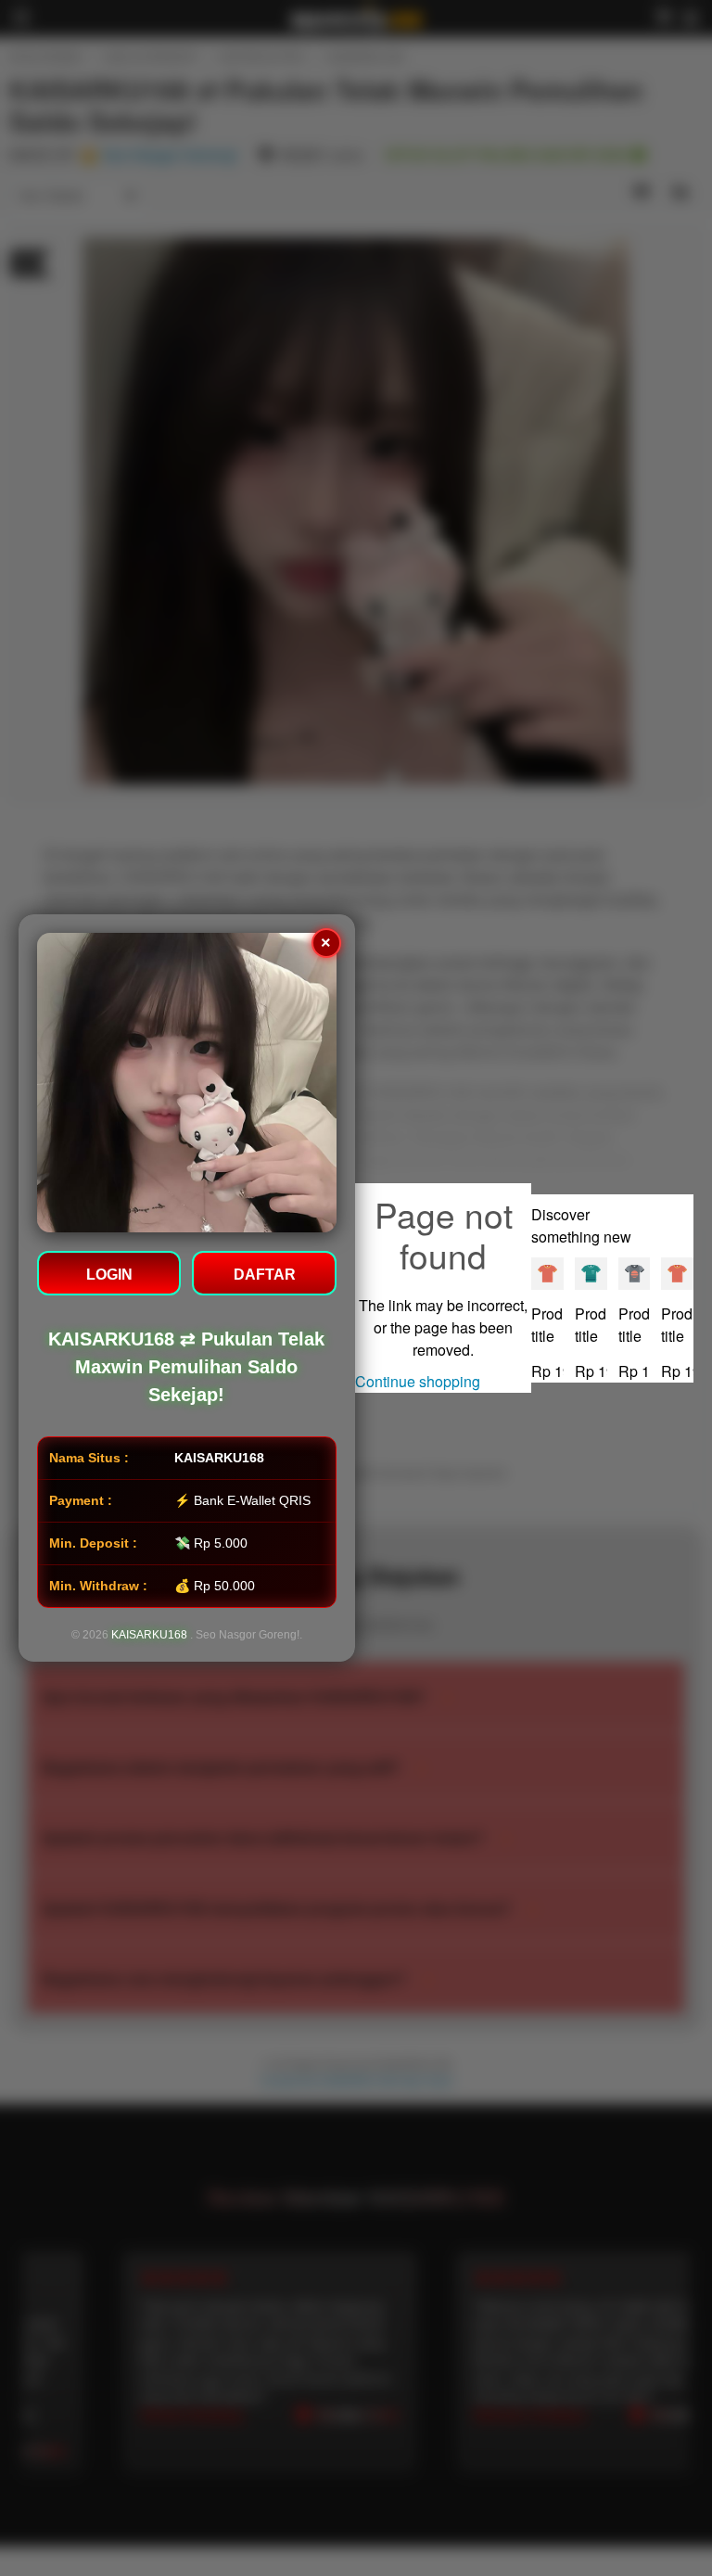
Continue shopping (418, 1381)
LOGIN (109, 1275)
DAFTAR (265, 1275)
